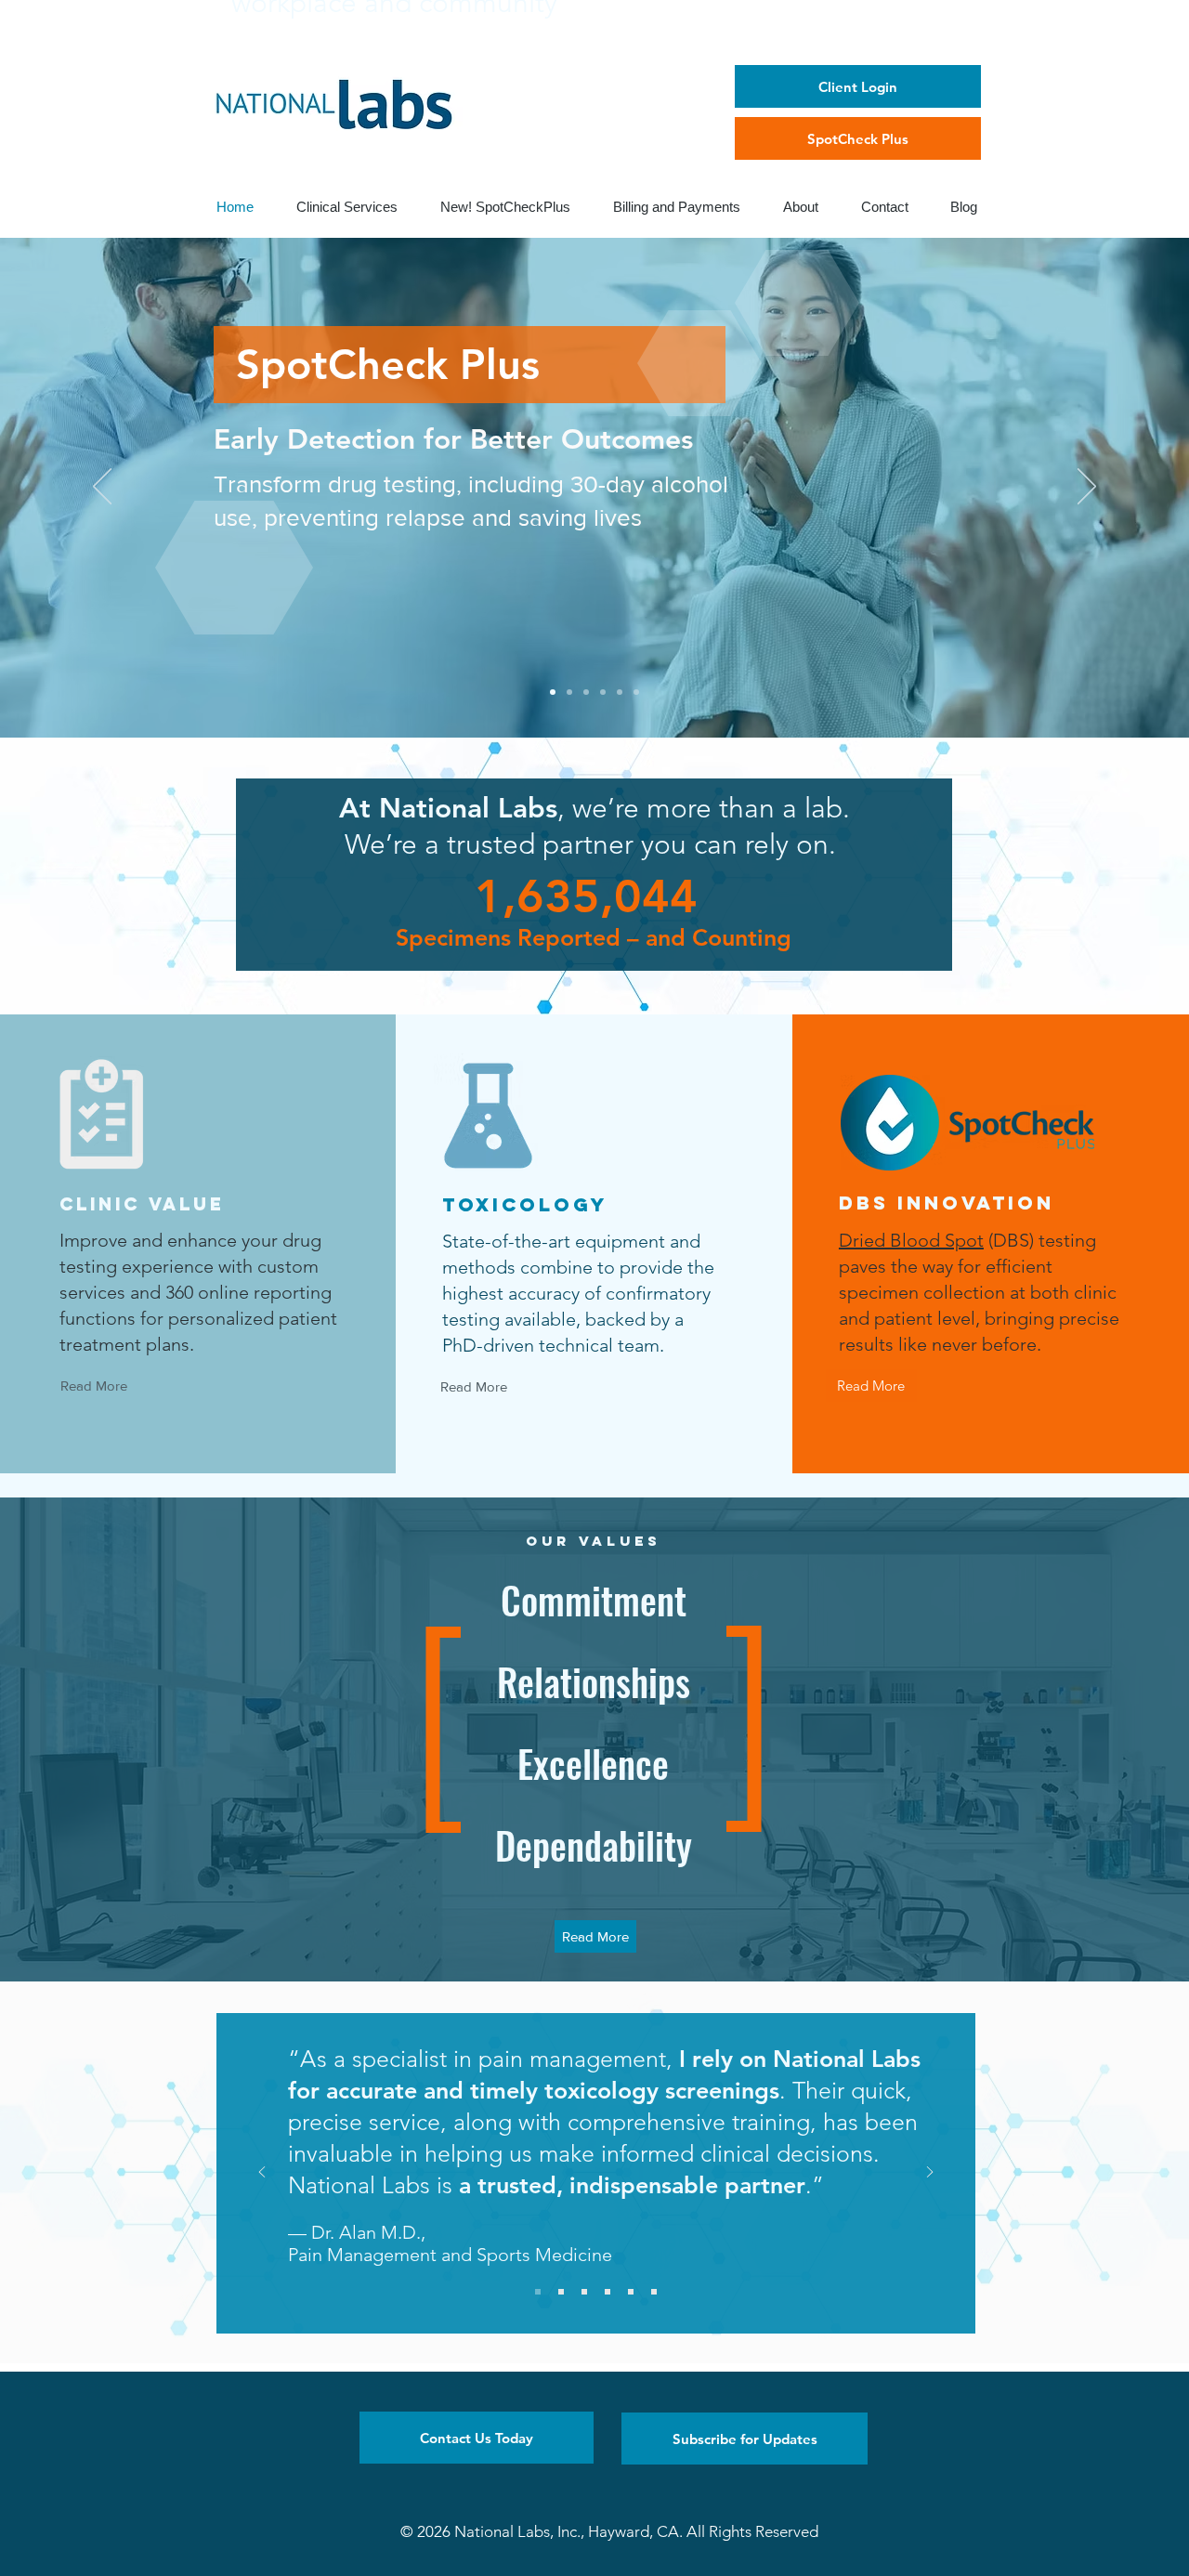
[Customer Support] (636, 692)
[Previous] (102, 488)
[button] (477, 2438)
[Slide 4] (608, 2292)
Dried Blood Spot (911, 1240)
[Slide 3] (584, 2292)
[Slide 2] (561, 2292)
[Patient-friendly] (569, 692)
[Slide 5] (631, 2292)
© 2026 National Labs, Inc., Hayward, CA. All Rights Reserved (609, 2531)
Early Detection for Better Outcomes (453, 439)
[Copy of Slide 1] (654, 2292)
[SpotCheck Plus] (553, 692)
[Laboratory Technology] (603, 692)
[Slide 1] (538, 2292)
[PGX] (586, 692)
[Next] (1087, 488)
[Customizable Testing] (620, 692)
